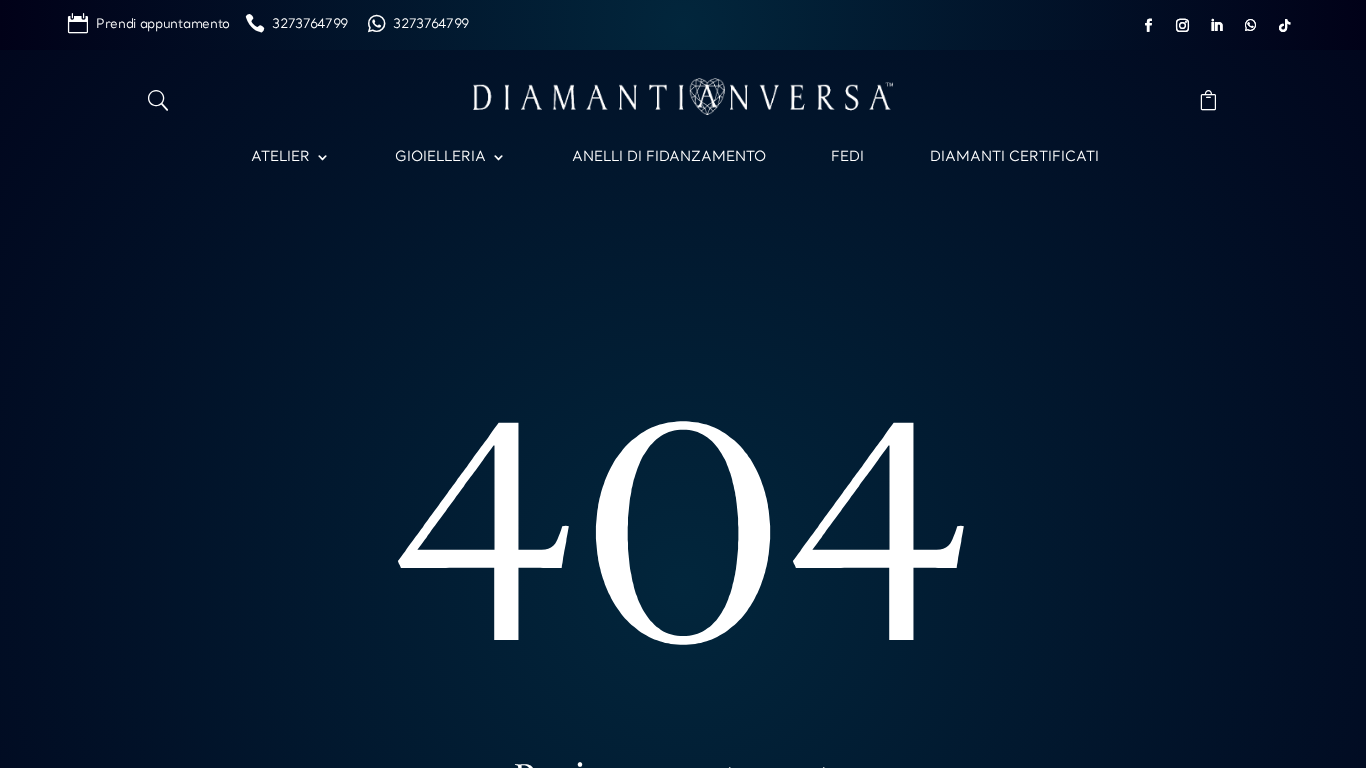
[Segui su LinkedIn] (1217, 26)
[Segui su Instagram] (1183, 26)
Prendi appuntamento (170, 24)
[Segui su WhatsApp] (1251, 26)
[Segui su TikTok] (1285, 26)
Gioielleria (440, 157)
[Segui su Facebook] (1149, 26)
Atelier (280, 157)
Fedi (847, 157)
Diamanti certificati (1014, 157)
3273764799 (317, 24)
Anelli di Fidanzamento (669, 157)
